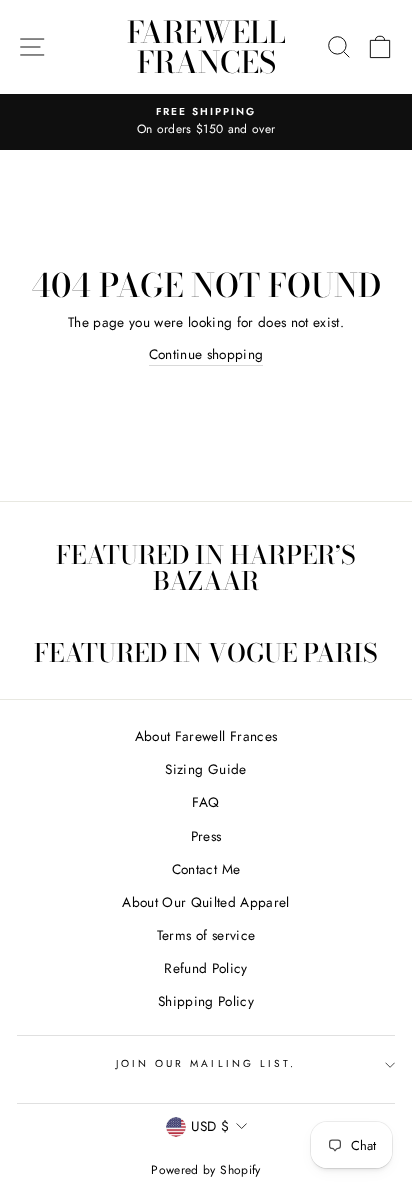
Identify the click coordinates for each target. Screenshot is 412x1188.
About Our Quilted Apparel (206, 902)
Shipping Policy (206, 1001)
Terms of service (206, 935)
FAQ (205, 802)
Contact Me (206, 869)
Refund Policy (205, 968)
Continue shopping (206, 354)
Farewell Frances (206, 47)
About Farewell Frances (206, 736)
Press (206, 836)
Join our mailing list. (206, 1063)
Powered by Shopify (205, 1170)
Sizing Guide (205, 769)
